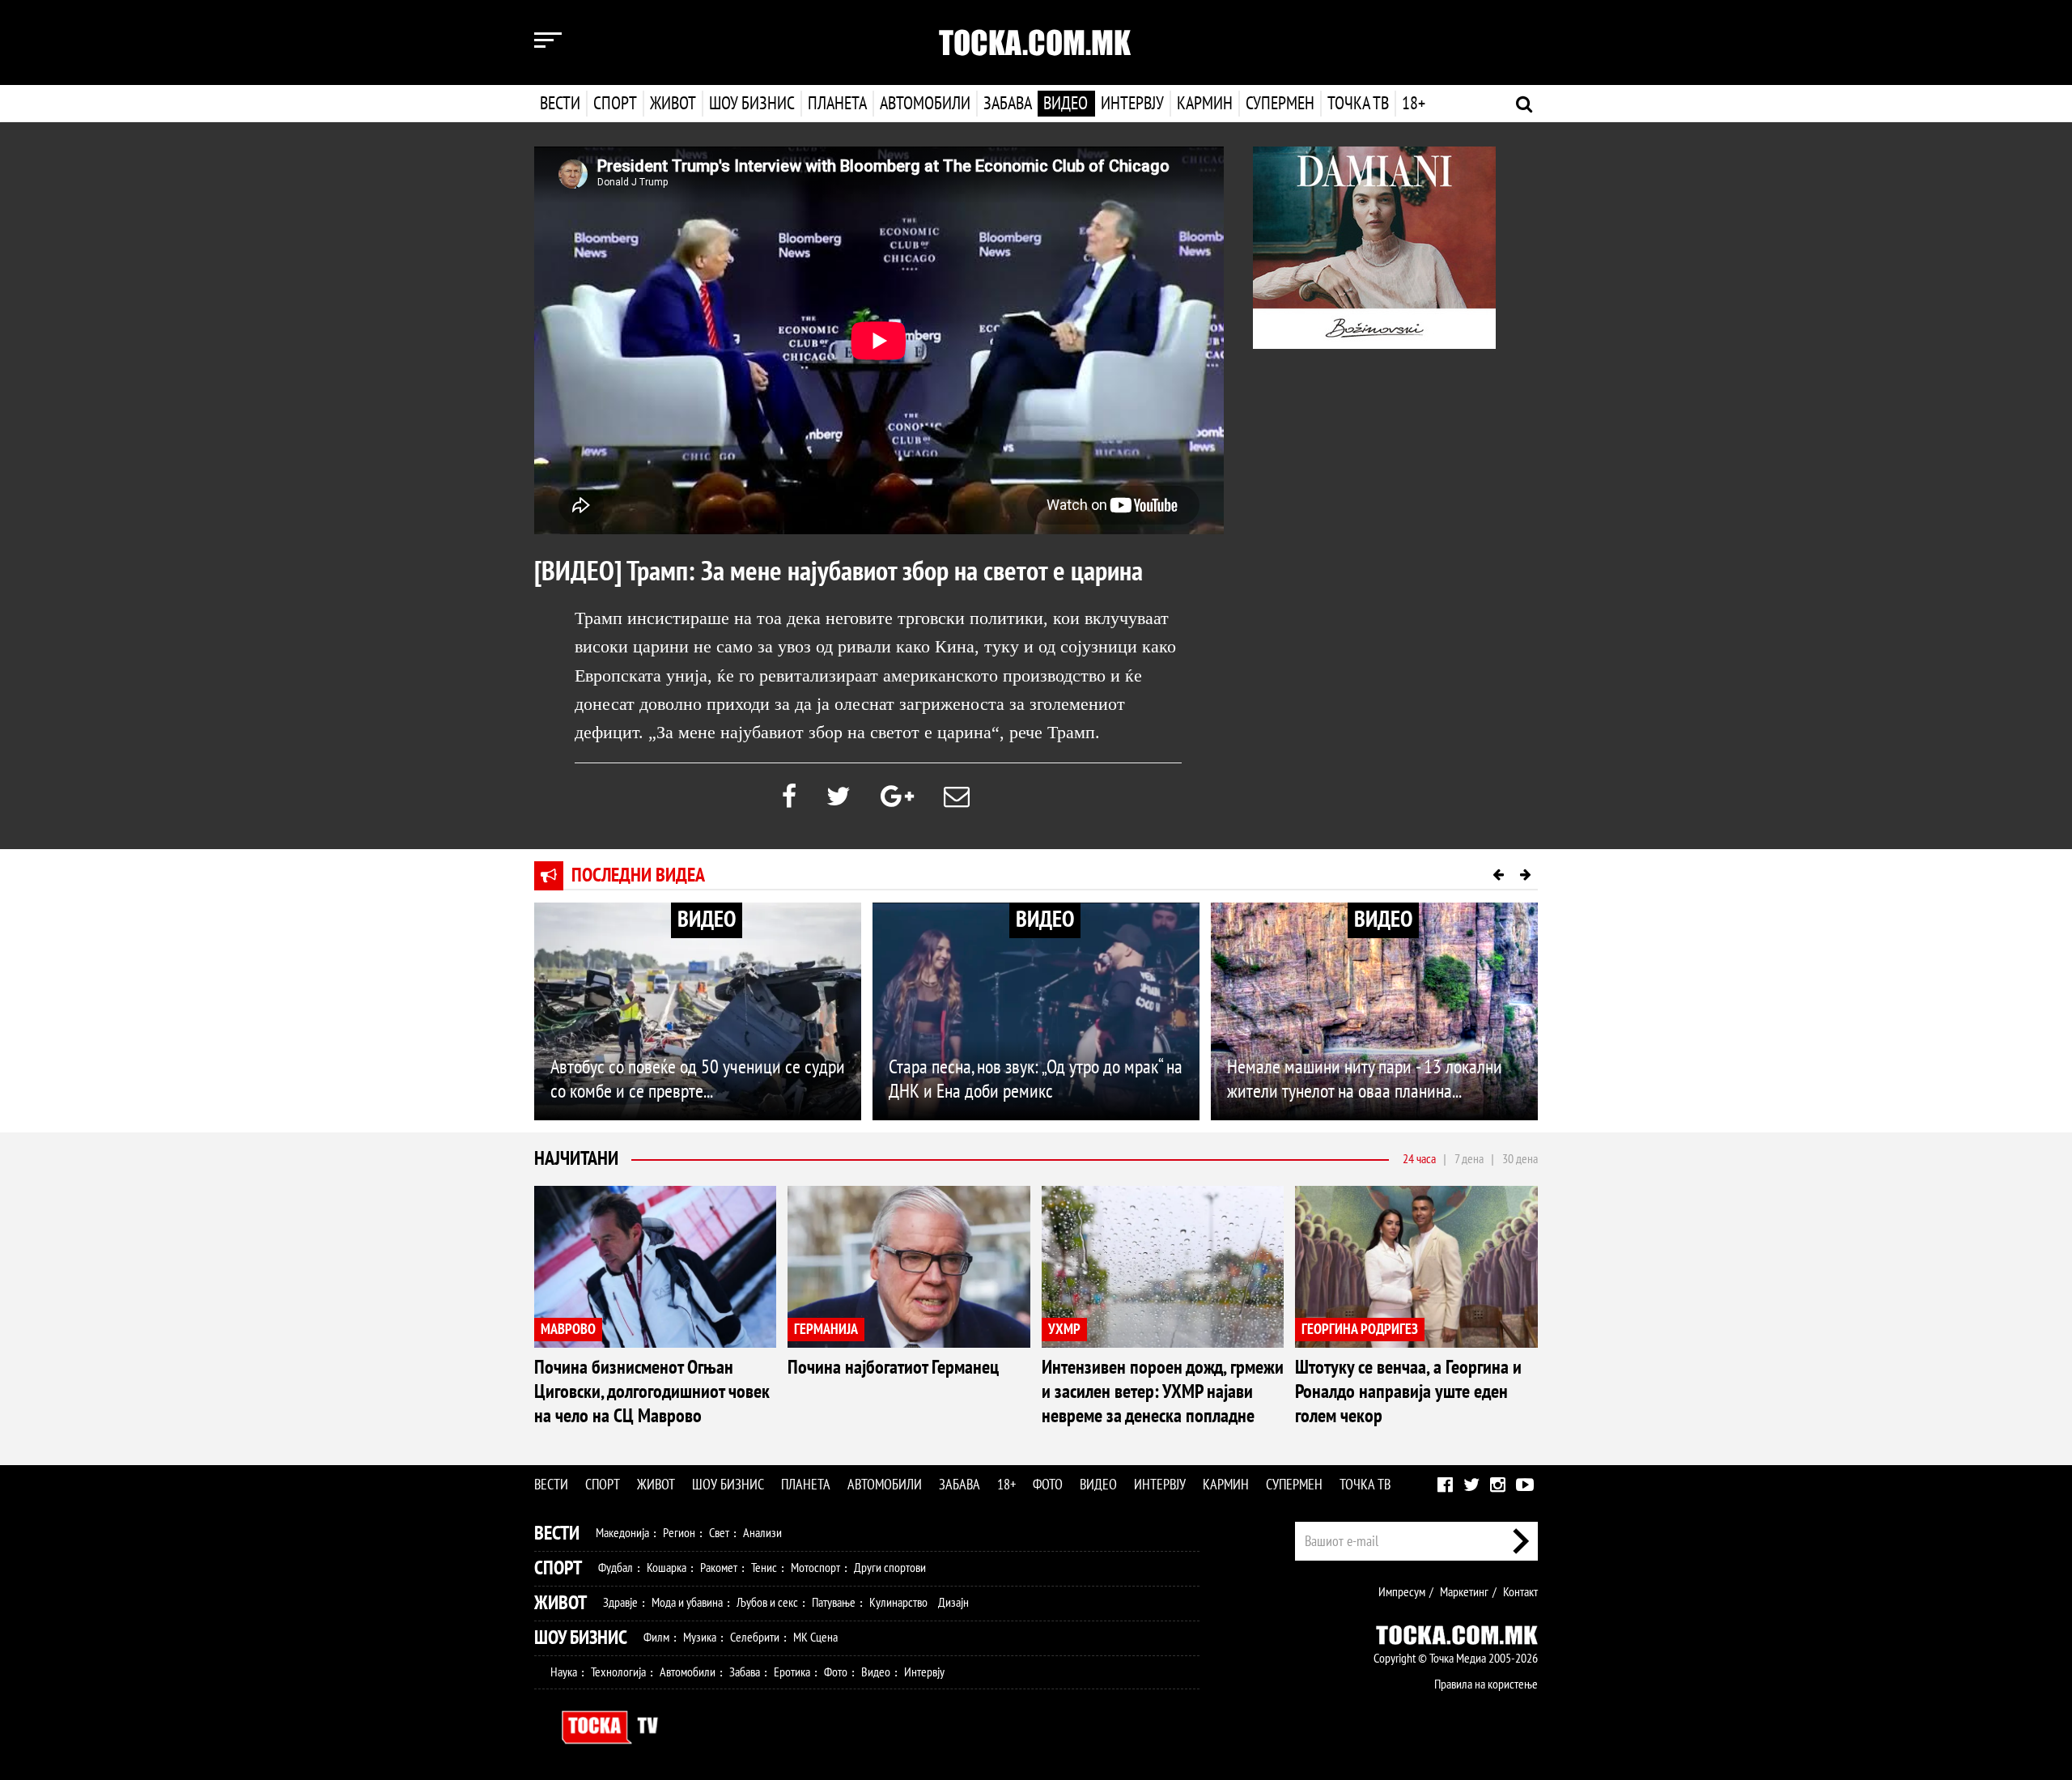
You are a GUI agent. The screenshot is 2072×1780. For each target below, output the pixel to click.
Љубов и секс (767, 1603)
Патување (834, 1603)
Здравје (620, 1603)
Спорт (615, 104)
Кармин (1205, 104)
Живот (673, 104)
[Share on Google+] (897, 797)
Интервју (1132, 104)
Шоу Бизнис (581, 1638)
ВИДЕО (707, 920)
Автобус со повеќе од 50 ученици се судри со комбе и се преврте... (698, 1079)
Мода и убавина (687, 1603)
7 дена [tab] (1469, 1159)
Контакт (1520, 1592)
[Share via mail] (957, 797)
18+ (1414, 104)
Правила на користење (1486, 1684)
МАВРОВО (568, 1330)
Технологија (618, 1672)
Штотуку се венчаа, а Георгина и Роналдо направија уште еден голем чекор (1408, 1392)
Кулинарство (898, 1603)
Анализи (762, 1533)
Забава (1008, 104)
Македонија (622, 1533)
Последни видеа (638, 875)
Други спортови (890, 1568)
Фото (1048, 1485)
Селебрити (755, 1638)
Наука (564, 1672)
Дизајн (953, 1603)
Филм (656, 1638)
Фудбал (616, 1568)
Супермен (1280, 104)
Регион (679, 1533)
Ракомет (719, 1568)
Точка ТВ (1358, 104)
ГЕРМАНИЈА (826, 1330)
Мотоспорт (815, 1568)
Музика (700, 1638)
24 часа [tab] (1419, 1159)
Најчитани (576, 1159)
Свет (719, 1533)
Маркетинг (1464, 1592)
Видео (1066, 104)
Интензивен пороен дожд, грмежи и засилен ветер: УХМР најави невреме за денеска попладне (1163, 1392)
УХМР (1064, 1330)
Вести (560, 104)
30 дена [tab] (1520, 1159)
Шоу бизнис (752, 104)
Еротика (792, 1672)
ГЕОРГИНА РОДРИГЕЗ (1360, 1330)
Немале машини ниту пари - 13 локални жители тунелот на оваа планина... (1365, 1079)
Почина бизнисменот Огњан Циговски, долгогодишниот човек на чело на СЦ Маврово (652, 1392)
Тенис (764, 1568)
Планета (837, 104)
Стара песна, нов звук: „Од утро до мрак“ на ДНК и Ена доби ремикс (1036, 1079)
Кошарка (667, 1568)
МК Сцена (815, 1638)
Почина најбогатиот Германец (893, 1368)
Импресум (1402, 1592)
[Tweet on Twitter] (839, 797)
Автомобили (925, 104)
